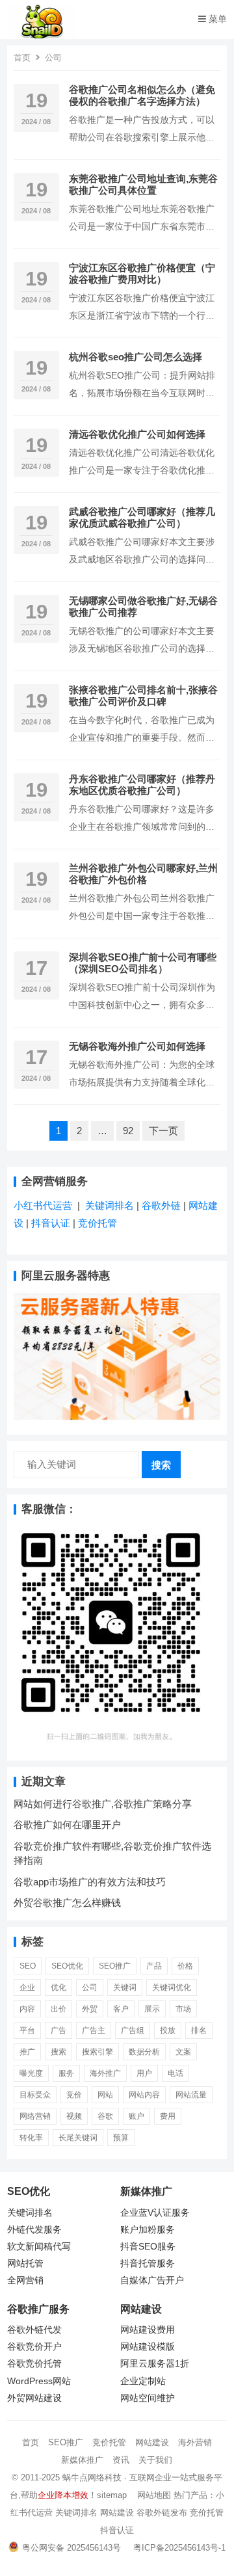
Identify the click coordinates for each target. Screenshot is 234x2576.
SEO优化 (67, 1966)
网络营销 (35, 2116)
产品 (154, 1966)
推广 (27, 2052)
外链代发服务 (34, 2230)
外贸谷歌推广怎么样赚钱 (67, 1903)
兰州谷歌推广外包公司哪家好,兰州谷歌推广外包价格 (143, 874)
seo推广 (115, 1966)
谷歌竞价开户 (34, 2347)
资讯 (121, 2460)
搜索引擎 (97, 2052)
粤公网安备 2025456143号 (71, 2548)
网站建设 (152, 2442)
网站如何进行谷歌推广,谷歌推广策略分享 (103, 1804)
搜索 (161, 1465)
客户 (121, 2009)
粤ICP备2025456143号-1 (179, 2548)
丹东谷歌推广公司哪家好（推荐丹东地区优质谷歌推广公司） (142, 785)
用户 (144, 2073)
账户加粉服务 (148, 2230)
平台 (27, 2030)
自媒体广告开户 (152, 2280)
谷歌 (105, 2116)
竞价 (74, 2095)
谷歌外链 (161, 1205)
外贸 (90, 2009)
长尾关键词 (78, 2138)
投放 (168, 2030)
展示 (152, 2009)
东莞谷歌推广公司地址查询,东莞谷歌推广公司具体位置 (143, 184)
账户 (136, 2116)
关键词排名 (111, 1205)
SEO (28, 1966)
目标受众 (35, 2095)
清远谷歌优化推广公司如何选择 (137, 434)
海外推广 (105, 2073)
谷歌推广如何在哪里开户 (67, 1825)
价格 (185, 1966)
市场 (183, 2009)
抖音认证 (51, 1223)
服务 (66, 2073)
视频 (74, 2116)
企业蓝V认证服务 (155, 2213)
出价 (58, 2009)
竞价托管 (97, 1223)
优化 (58, 1987)
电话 (175, 2073)
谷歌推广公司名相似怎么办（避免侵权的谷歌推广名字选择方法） (142, 95)
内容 (27, 2009)
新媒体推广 (82, 2460)
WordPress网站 (39, 2381)
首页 (22, 58)
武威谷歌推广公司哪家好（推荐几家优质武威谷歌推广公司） (142, 517)
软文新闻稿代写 (39, 2247)
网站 (105, 2095)
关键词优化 (172, 1987)
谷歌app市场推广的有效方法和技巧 (90, 1882)
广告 (58, 2030)
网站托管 (25, 2264)
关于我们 (155, 2460)
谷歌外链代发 (34, 2330)
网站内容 (144, 2095)
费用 (168, 2116)
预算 (121, 2138)
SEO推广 (66, 2442)
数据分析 (144, 2052)
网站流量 (191, 2095)
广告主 (94, 2030)
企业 (27, 1987)
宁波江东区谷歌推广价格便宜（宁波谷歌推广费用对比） (142, 273)
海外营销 (195, 2442)
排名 (199, 2030)
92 (128, 1131)
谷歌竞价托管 (34, 2364)
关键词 (125, 1987)
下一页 (163, 1131)
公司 (90, 1987)
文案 (183, 2052)
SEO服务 (157, 2247)
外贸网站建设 (34, 2398)
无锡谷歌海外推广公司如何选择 (137, 1046)
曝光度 (31, 2073)
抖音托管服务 (148, 2264)
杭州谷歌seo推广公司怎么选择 (136, 357)
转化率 (31, 2138)
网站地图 (154, 2495)
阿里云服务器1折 (155, 2364)
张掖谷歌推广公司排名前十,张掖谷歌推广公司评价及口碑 (143, 696)
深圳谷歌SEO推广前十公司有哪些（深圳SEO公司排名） (143, 963)
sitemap (112, 2495)
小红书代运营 (43, 1205)
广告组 (133, 2030)
